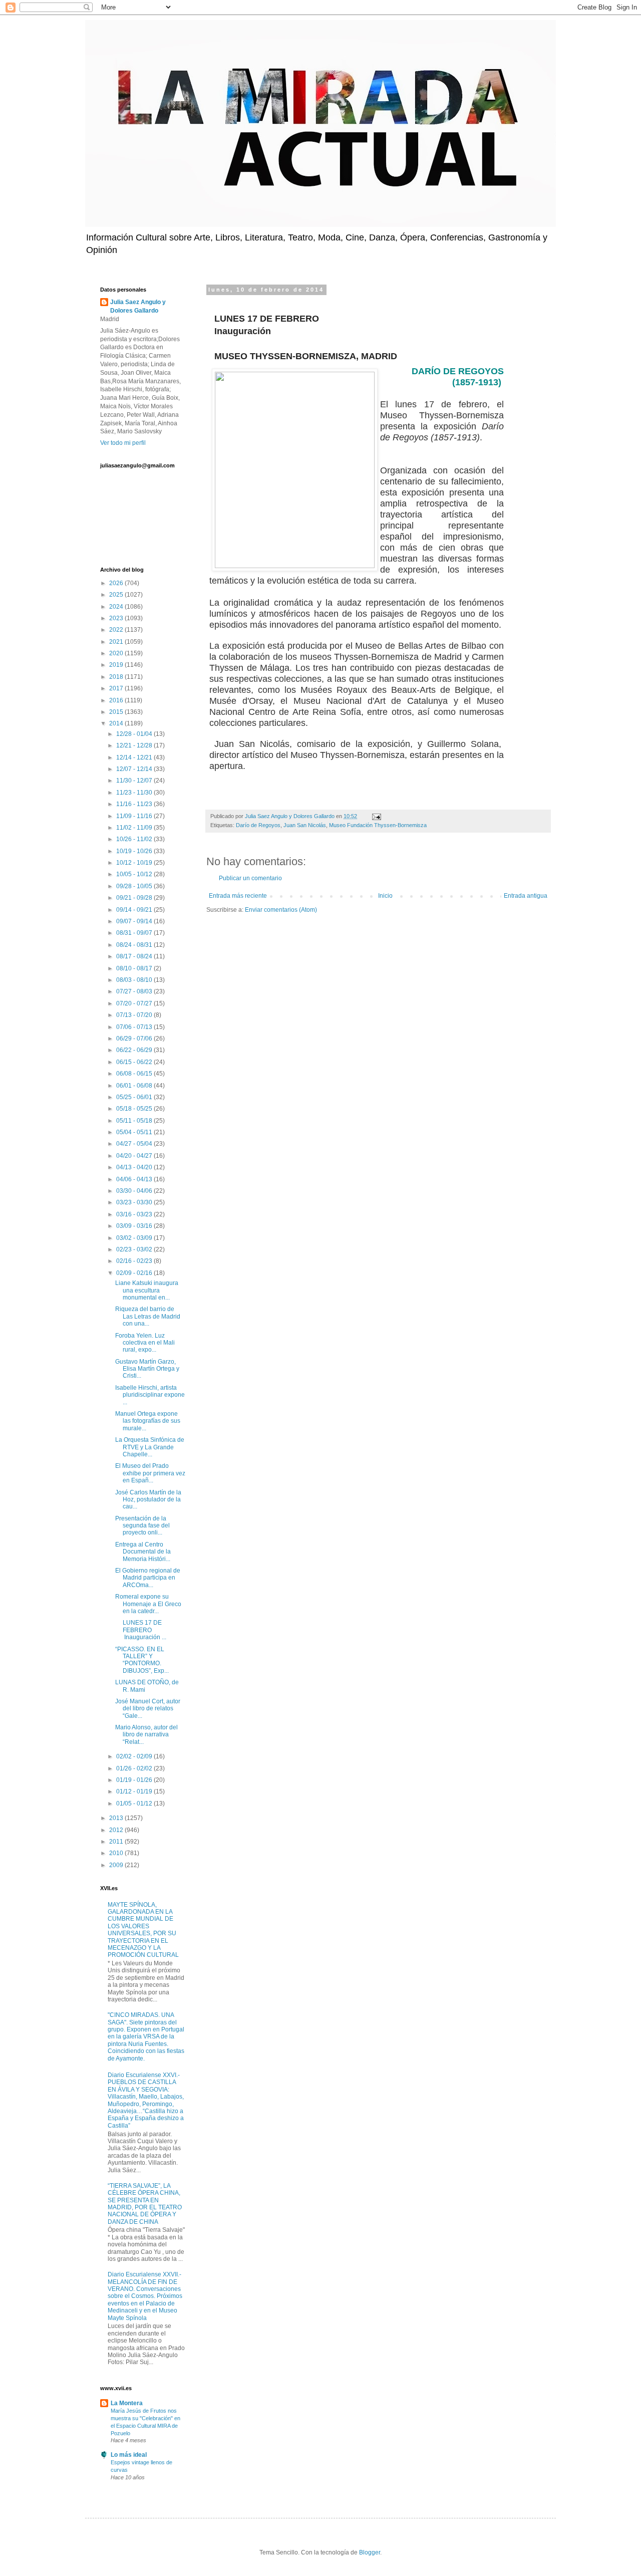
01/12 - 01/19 (135, 1791)
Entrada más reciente (238, 896)
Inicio (385, 896)
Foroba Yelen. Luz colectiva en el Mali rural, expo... (145, 1343)
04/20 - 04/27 (135, 1156)
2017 (117, 688)
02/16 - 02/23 (135, 1261)
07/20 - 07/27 (135, 1003)
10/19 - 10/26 (135, 851)
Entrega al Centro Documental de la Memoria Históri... (143, 1552)
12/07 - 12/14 (135, 769)
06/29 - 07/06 (135, 1039)
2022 (117, 630)
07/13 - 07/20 (135, 1015)
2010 (117, 1853)
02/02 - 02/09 (135, 1756)
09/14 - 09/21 (135, 910)
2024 (117, 607)
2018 (117, 677)
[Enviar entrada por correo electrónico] (376, 816)
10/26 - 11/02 (135, 839)
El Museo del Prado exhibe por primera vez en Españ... (150, 1473)
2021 (117, 642)
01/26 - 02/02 (135, 1768)
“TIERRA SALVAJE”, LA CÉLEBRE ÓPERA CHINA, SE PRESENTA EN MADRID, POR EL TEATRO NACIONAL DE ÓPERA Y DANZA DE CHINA (145, 2204)
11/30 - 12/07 (135, 781)
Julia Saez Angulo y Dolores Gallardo (138, 306)
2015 (117, 712)
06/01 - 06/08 (135, 1086)
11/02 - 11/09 (135, 828)
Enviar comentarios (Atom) (281, 910)
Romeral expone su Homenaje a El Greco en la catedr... (148, 1604)
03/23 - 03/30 (135, 1202)
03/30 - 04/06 (135, 1191)
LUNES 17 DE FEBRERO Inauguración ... (141, 1630)
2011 (117, 1842)
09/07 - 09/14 (135, 921)
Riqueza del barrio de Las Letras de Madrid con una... (148, 1316)
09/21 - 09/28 (135, 898)
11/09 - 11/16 (135, 816)
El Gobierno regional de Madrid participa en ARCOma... (148, 1578)
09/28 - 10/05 (135, 886)
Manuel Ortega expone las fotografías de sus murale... (148, 1421)
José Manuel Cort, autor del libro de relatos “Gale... (148, 1709)
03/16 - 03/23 (135, 1214)
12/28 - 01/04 (135, 734)
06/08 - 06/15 (135, 1074)
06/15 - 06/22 (135, 1062)
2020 (117, 653)
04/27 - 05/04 (135, 1144)
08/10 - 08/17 (135, 968)
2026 (117, 583)
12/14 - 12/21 (135, 757)
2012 (117, 1830)
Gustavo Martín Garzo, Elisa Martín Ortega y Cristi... (147, 1369)
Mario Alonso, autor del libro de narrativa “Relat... (146, 1735)
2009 (117, 1865)
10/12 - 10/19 (135, 863)
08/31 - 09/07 (135, 933)
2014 (117, 723)
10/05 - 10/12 (135, 874)
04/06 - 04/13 (135, 1179)
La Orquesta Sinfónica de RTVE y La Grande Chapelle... (150, 1447)
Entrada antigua (526, 896)
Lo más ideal (129, 2455)
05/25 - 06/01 (135, 1097)
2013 (117, 1818)
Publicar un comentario (250, 878)
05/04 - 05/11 (135, 1132)
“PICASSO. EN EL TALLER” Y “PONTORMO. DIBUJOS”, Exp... (142, 1660)
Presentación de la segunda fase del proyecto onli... (142, 1526)
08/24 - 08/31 (135, 945)
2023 (117, 618)
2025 (117, 595)
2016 (117, 700)
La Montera (127, 2403)
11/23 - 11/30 (135, 793)
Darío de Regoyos (258, 825)
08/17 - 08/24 (135, 956)
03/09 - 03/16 (135, 1226)
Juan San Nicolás (305, 825)
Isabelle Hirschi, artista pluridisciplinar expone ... (150, 1395)
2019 (117, 665)
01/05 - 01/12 (135, 1804)
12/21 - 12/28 (135, 745)
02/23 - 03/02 (135, 1249)
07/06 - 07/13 (135, 1027)
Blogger (370, 2552)
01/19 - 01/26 (135, 1780)
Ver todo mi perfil (123, 443)
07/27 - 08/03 (135, 991)
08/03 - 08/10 (135, 980)
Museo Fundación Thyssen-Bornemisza (378, 825)
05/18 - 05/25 (135, 1109)
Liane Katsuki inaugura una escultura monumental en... (147, 1290)
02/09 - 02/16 (135, 1273)
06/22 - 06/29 (135, 1050)
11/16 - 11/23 (135, 804)
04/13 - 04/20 (135, 1167)
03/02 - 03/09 (135, 1238)
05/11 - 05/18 (135, 1121)
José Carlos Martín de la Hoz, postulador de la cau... (148, 1500)
